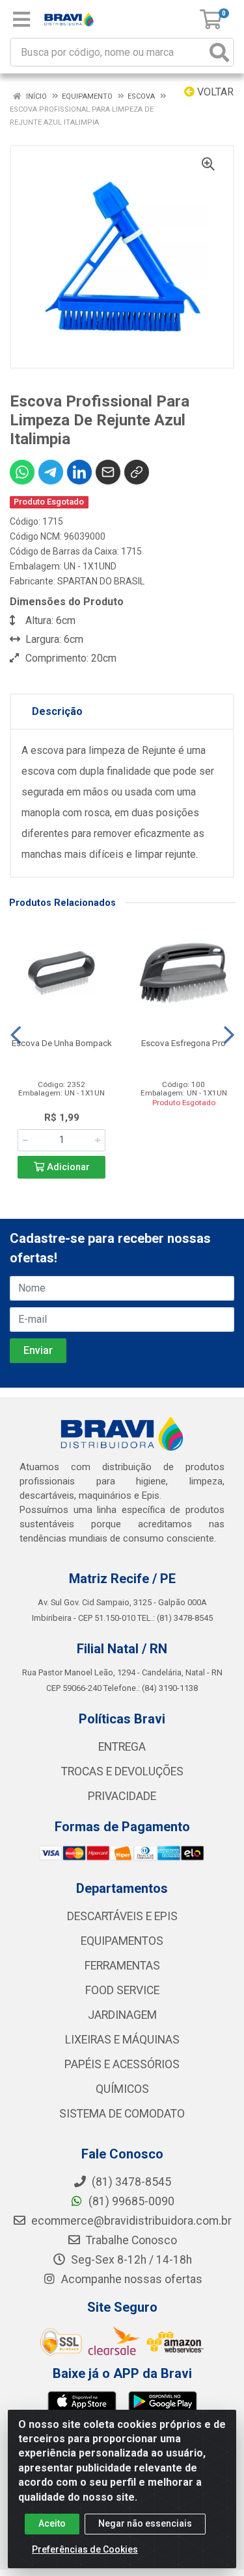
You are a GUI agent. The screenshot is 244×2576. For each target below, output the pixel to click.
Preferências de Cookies (85, 2549)
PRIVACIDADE (122, 1796)
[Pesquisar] (219, 52)
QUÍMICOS (122, 2089)
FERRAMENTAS (122, 1966)
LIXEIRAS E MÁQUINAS (122, 2040)
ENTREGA (122, 1747)
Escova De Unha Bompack (62, 1043)
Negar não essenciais (145, 2523)
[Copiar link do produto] (137, 472)
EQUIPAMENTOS (122, 1941)
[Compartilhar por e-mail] (108, 472)
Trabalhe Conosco (130, 2240)
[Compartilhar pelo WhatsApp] (22, 472)
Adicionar (67, 1167)
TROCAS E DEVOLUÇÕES (122, 1771)
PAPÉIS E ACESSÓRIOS (122, 2064)
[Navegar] (16, 1035)
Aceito (52, 2523)
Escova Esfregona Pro (183, 1043)
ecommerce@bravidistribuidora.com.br (130, 2221)
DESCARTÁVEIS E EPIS (122, 1916)
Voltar (214, 92)
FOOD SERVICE (122, 1990)
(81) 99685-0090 (130, 2201)
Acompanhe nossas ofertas (130, 2279)
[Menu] (21, 19)
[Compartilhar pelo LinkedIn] (79, 472)
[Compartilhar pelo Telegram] (51, 472)
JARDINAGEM (122, 2015)
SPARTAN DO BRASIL (101, 581)
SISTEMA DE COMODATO (122, 2114)
